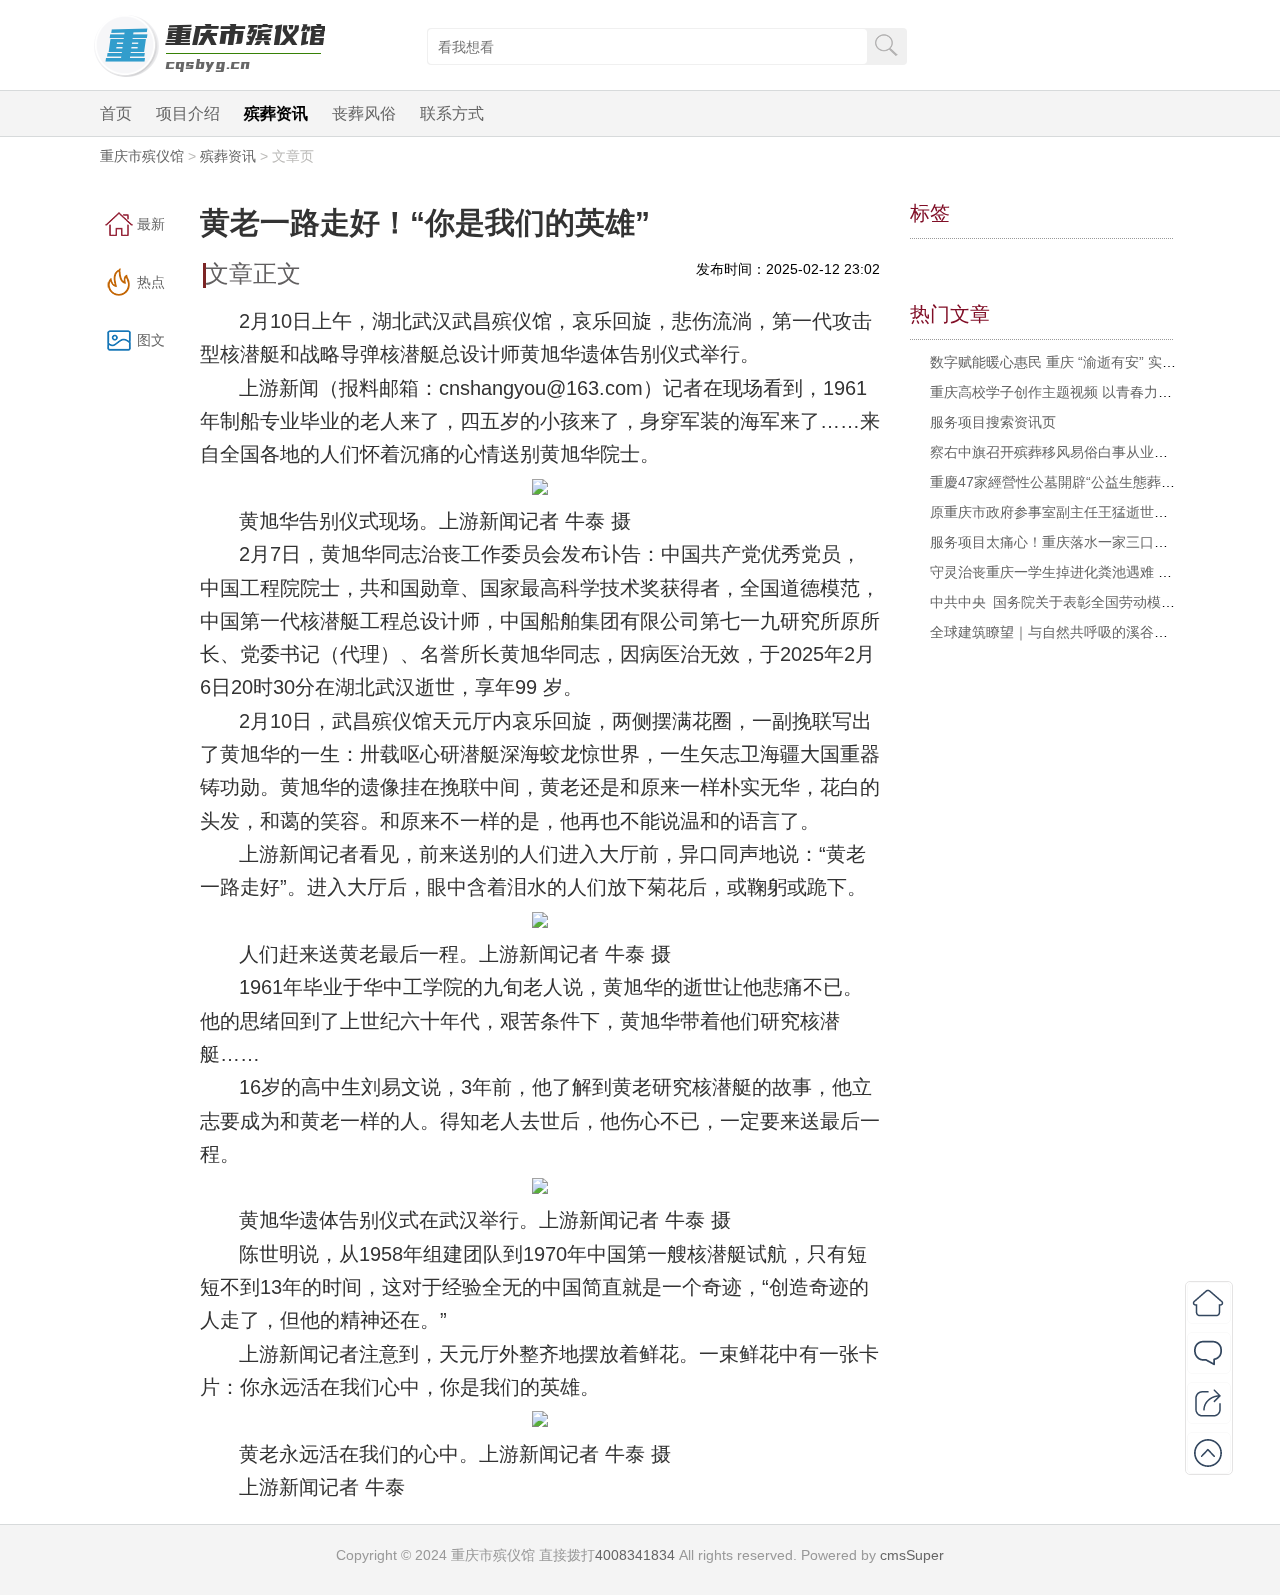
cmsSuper (912, 1555)
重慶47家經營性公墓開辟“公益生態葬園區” (1062, 482)
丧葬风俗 (364, 113)
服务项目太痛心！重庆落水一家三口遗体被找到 (1077, 542)
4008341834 (635, 1555)
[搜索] (885, 44)
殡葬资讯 (276, 113)
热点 (151, 282)
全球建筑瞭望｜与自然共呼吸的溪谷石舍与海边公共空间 (1105, 632)
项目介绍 (188, 113)
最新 (151, 224)
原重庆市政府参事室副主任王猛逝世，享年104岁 (1082, 512)
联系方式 (452, 113)
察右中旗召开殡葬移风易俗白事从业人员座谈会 (1077, 452)
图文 (151, 340)
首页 (116, 113)
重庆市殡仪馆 (142, 156)
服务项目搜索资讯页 (993, 422)
